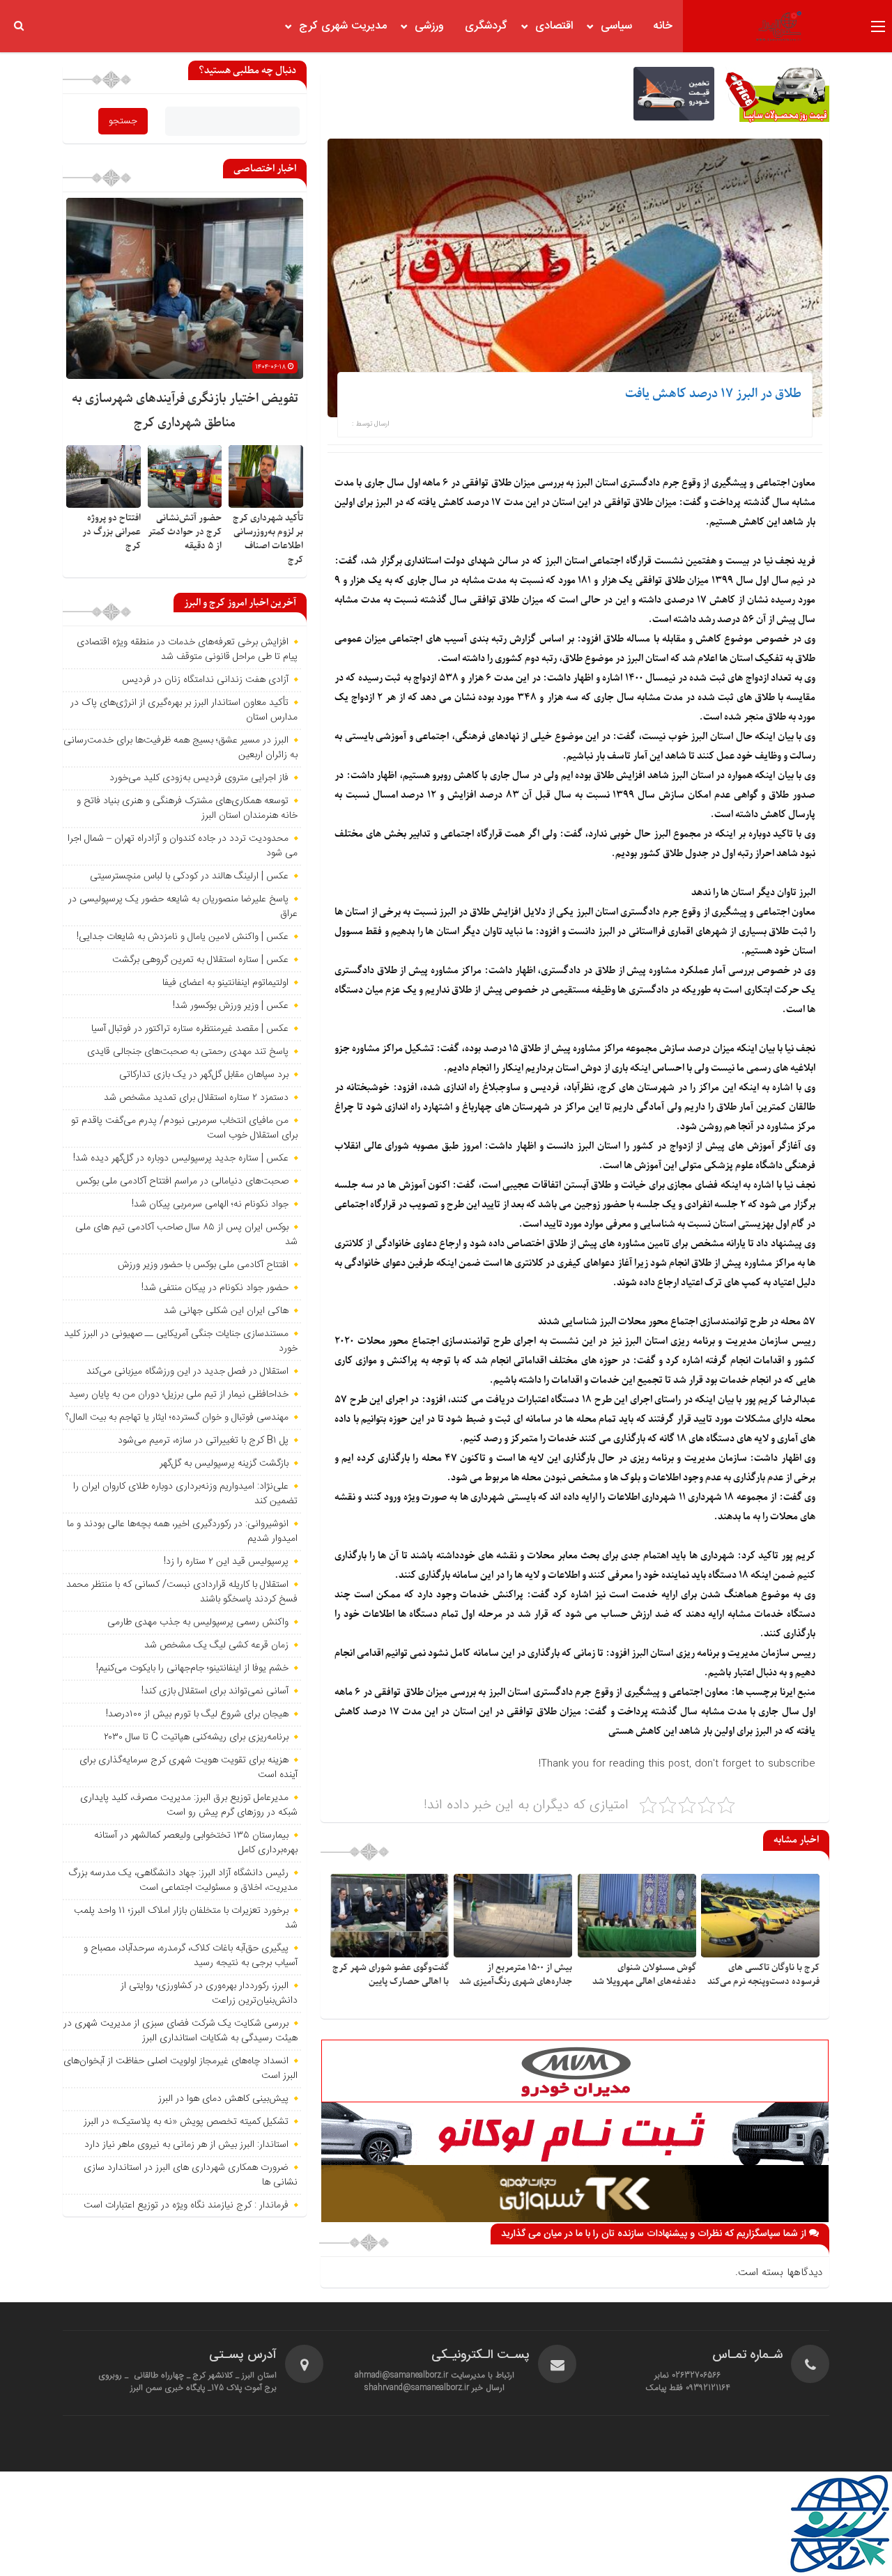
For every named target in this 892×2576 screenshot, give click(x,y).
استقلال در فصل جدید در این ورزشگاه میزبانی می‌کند (187, 1372)
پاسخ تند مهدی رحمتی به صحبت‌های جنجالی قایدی (188, 1052)
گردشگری (486, 26)
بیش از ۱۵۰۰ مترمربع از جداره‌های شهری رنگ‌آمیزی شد (516, 1974)
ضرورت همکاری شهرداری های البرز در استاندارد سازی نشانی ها (191, 2175)
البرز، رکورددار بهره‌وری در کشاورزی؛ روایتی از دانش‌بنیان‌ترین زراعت (209, 1993)
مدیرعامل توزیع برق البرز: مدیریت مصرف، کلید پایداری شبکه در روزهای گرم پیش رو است (189, 1805)
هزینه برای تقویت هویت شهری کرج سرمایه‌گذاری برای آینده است (189, 1768)
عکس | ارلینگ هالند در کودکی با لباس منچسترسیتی (189, 876)
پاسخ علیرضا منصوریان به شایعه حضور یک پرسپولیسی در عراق (183, 907)
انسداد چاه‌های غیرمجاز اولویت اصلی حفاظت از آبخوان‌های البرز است (180, 2069)
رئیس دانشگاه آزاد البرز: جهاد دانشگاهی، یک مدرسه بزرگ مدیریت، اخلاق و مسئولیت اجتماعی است (183, 1880)
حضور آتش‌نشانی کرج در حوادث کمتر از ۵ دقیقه (185, 532)
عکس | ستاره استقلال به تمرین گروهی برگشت (200, 960)
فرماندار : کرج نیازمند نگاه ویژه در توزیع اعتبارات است (186, 2205)
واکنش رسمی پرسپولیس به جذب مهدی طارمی (198, 1622)
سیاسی (616, 26)
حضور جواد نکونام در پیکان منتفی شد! (215, 1288)
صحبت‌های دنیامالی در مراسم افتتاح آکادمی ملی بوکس (182, 1181)
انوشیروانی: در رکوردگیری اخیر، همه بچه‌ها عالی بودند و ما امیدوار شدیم (182, 1531)
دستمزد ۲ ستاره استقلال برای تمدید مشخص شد (196, 1098)
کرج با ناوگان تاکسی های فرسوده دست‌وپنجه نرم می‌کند (763, 1974)
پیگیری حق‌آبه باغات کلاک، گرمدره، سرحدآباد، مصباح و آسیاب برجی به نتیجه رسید (191, 1956)
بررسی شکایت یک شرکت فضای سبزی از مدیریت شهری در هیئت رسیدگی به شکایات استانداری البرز (180, 2031)
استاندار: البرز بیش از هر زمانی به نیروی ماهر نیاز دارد (186, 2145)
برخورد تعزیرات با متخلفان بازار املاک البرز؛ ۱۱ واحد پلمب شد (186, 1918)
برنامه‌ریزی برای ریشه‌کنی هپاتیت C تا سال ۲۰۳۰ (196, 1737)
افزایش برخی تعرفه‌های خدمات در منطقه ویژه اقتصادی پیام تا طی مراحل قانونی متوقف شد (187, 650)
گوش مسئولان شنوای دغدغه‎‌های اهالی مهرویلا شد (644, 1974)
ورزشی (429, 26)
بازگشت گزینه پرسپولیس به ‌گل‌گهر (224, 1464)
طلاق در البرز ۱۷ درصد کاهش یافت (713, 394)
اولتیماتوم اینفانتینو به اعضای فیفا (225, 983)
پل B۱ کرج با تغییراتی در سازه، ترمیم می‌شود (203, 1441)
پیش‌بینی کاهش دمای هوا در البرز (223, 2099)
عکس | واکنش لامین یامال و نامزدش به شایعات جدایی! (183, 937)
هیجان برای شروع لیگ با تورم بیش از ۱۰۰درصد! (197, 1714)
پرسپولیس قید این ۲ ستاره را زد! (226, 1562)
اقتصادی (554, 26)
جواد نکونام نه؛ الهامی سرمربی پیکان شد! (210, 1204)
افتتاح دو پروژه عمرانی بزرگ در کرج (111, 532)
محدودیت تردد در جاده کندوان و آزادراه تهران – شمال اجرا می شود (183, 846)
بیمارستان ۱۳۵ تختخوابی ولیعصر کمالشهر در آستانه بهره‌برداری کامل (196, 1843)
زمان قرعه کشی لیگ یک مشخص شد (216, 1645)
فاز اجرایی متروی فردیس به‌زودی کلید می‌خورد (199, 778)
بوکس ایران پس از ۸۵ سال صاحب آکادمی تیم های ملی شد (186, 1235)
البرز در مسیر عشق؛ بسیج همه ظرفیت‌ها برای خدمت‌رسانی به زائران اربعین (180, 748)
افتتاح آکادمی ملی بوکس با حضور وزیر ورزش (203, 1265)
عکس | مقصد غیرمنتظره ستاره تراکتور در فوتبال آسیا (190, 1029)
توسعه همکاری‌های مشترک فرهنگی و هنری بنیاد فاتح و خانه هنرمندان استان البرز (187, 808)
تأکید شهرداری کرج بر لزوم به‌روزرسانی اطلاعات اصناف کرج (268, 539)
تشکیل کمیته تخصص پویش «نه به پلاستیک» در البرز (186, 2122)
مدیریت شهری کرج (343, 26)
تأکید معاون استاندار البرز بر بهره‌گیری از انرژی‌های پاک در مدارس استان (184, 710)
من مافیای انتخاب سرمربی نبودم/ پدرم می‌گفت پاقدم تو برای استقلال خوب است (184, 1128)
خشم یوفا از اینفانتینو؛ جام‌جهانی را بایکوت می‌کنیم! (192, 1668)
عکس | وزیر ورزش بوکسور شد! (231, 1006)
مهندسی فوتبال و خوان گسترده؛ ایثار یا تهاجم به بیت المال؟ (177, 1418)
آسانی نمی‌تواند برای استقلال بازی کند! (215, 1691)
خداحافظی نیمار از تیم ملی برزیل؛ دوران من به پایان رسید (179, 1395)
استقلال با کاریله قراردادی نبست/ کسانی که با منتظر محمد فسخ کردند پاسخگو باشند (182, 1592)
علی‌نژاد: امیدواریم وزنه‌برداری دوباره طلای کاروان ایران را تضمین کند (185, 1494)
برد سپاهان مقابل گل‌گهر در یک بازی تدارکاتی (204, 1075)
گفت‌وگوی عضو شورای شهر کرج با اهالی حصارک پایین (391, 1974)
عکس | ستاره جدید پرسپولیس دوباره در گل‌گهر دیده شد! (181, 1158)
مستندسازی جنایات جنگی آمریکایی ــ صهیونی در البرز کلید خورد (181, 1341)
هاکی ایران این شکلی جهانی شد (226, 1311)
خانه (663, 26)
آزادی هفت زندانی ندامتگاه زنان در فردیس (205, 680)
